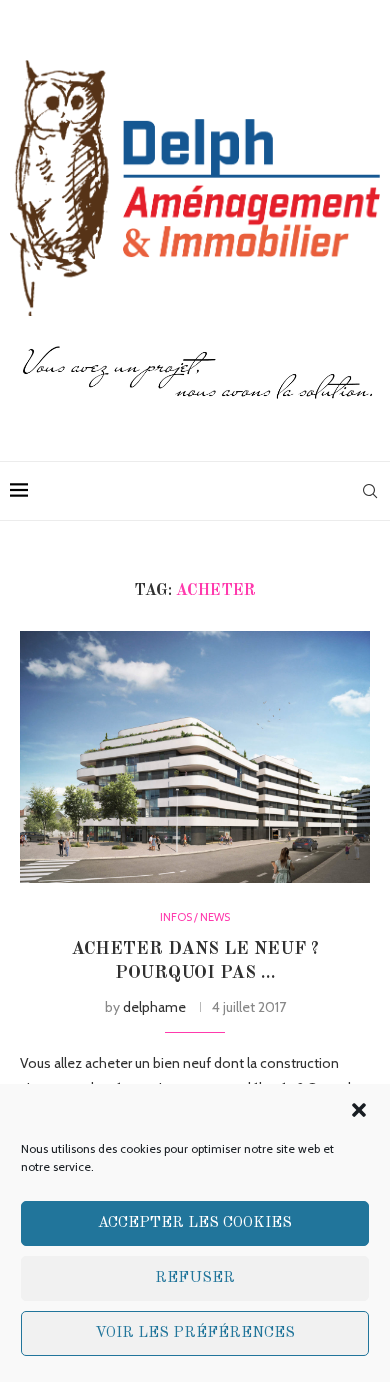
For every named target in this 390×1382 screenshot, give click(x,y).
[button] (359, 1110)
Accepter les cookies (195, 1223)
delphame (154, 1007)
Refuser (195, 1278)
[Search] (370, 491)
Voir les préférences (195, 1333)
